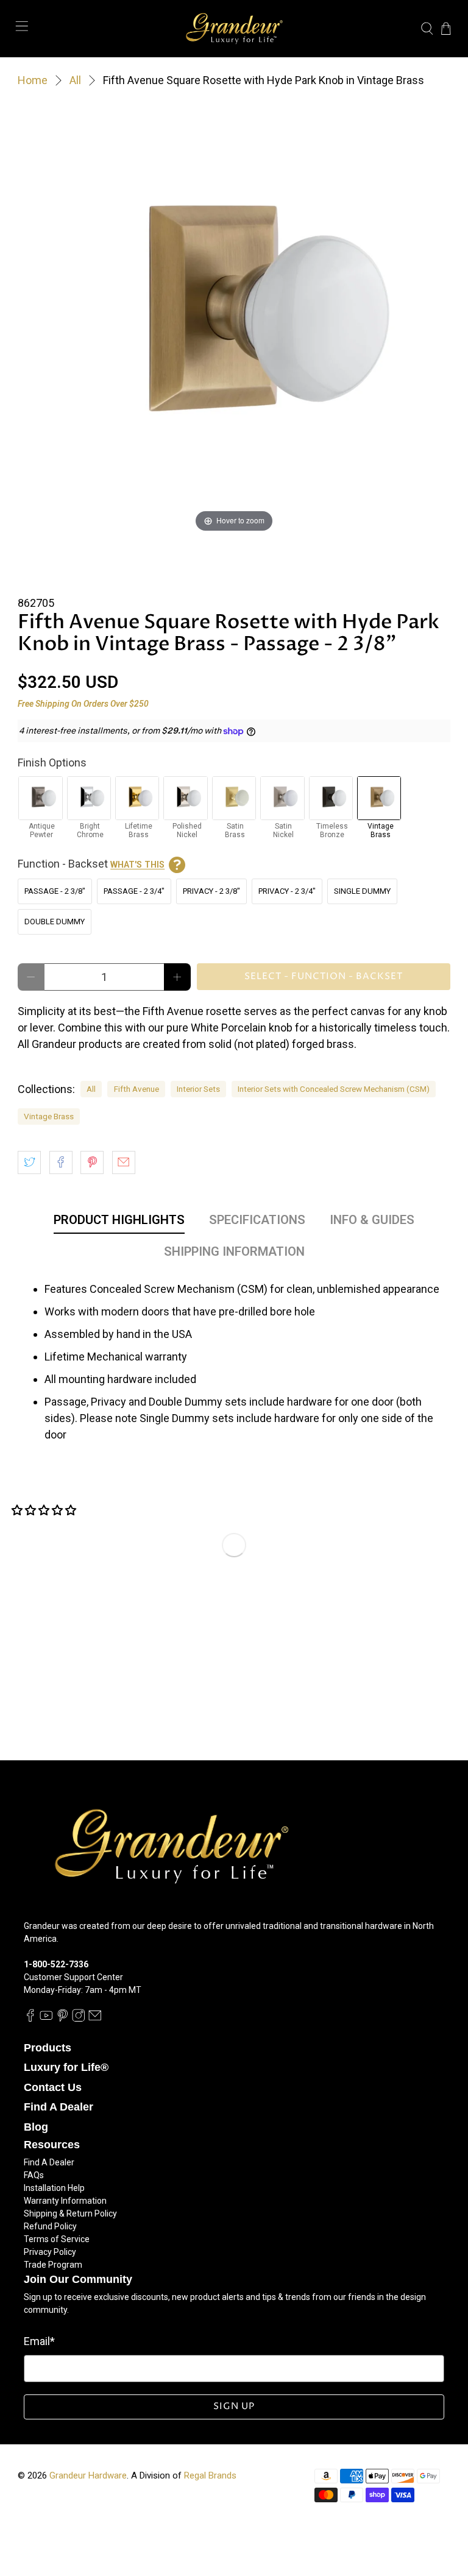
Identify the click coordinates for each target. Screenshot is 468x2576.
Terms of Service (57, 2239)
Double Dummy (55, 922)
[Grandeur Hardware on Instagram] (79, 2019)
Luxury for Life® (66, 2067)
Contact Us (53, 2087)
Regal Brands (210, 2475)
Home (33, 80)
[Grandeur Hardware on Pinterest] (63, 2019)
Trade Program (53, 2265)
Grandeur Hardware (88, 2475)
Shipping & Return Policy (70, 2213)
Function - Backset (91, 864)
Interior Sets (198, 1089)
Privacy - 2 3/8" (211, 891)
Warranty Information (65, 2201)
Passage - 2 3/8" (55, 891)
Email (39, 2341)
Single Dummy (362, 891)
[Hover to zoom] (234, 318)
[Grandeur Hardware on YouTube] (46, 2019)
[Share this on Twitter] (29, 1162)
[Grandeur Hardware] (234, 29)
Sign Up (234, 2406)
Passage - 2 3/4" (134, 891)
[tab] (119, 1222)
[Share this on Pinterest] (92, 1162)
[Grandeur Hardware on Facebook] (30, 2019)
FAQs (34, 2175)
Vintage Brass (49, 1116)
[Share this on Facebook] (61, 1162)
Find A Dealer (58, 2107)
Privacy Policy (50, 2252)
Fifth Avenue (136, 1089)
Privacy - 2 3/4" (287, 891)
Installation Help (54, 2188)
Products (48, 2048)
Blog (36, 2127)
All (75, 80)
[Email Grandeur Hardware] (95, 2019)
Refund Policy (50, 2226)
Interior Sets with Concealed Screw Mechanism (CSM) (334, 1089)
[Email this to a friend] (124, 1162)
